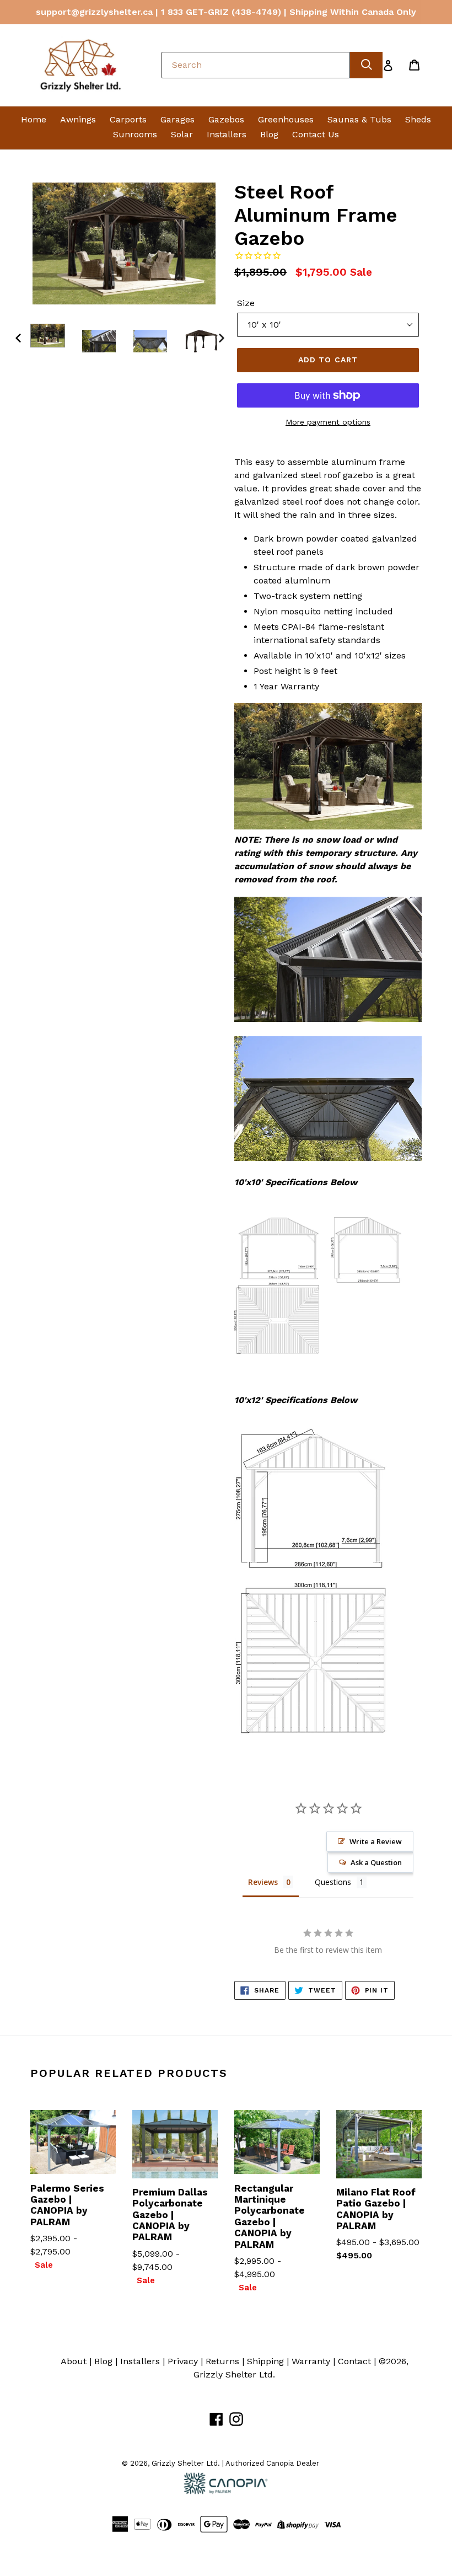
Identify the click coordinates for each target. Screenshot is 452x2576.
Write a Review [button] (376, 1841)
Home (34, 119)
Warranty (311, 2361)
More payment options (328, 422)
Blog (269, 134)
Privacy (183, 2361)
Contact (354, 2361)
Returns (222, 2361)
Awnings (78, 119)
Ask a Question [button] (376, 1862)
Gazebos (226, 119)
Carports (128, 119)
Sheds (418, 119)
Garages (177, 119)
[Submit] (366, 65)
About (74, 2361)
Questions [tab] (333, 1882)
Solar (182, 134)
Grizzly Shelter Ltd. (234, 2374)
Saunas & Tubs (359, 119)
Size (246, 303)
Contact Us (316, 134)
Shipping (265, 2361)
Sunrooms (135, 134)
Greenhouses (286, 119)
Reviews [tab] (263, 1882)
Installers (227, 134)
